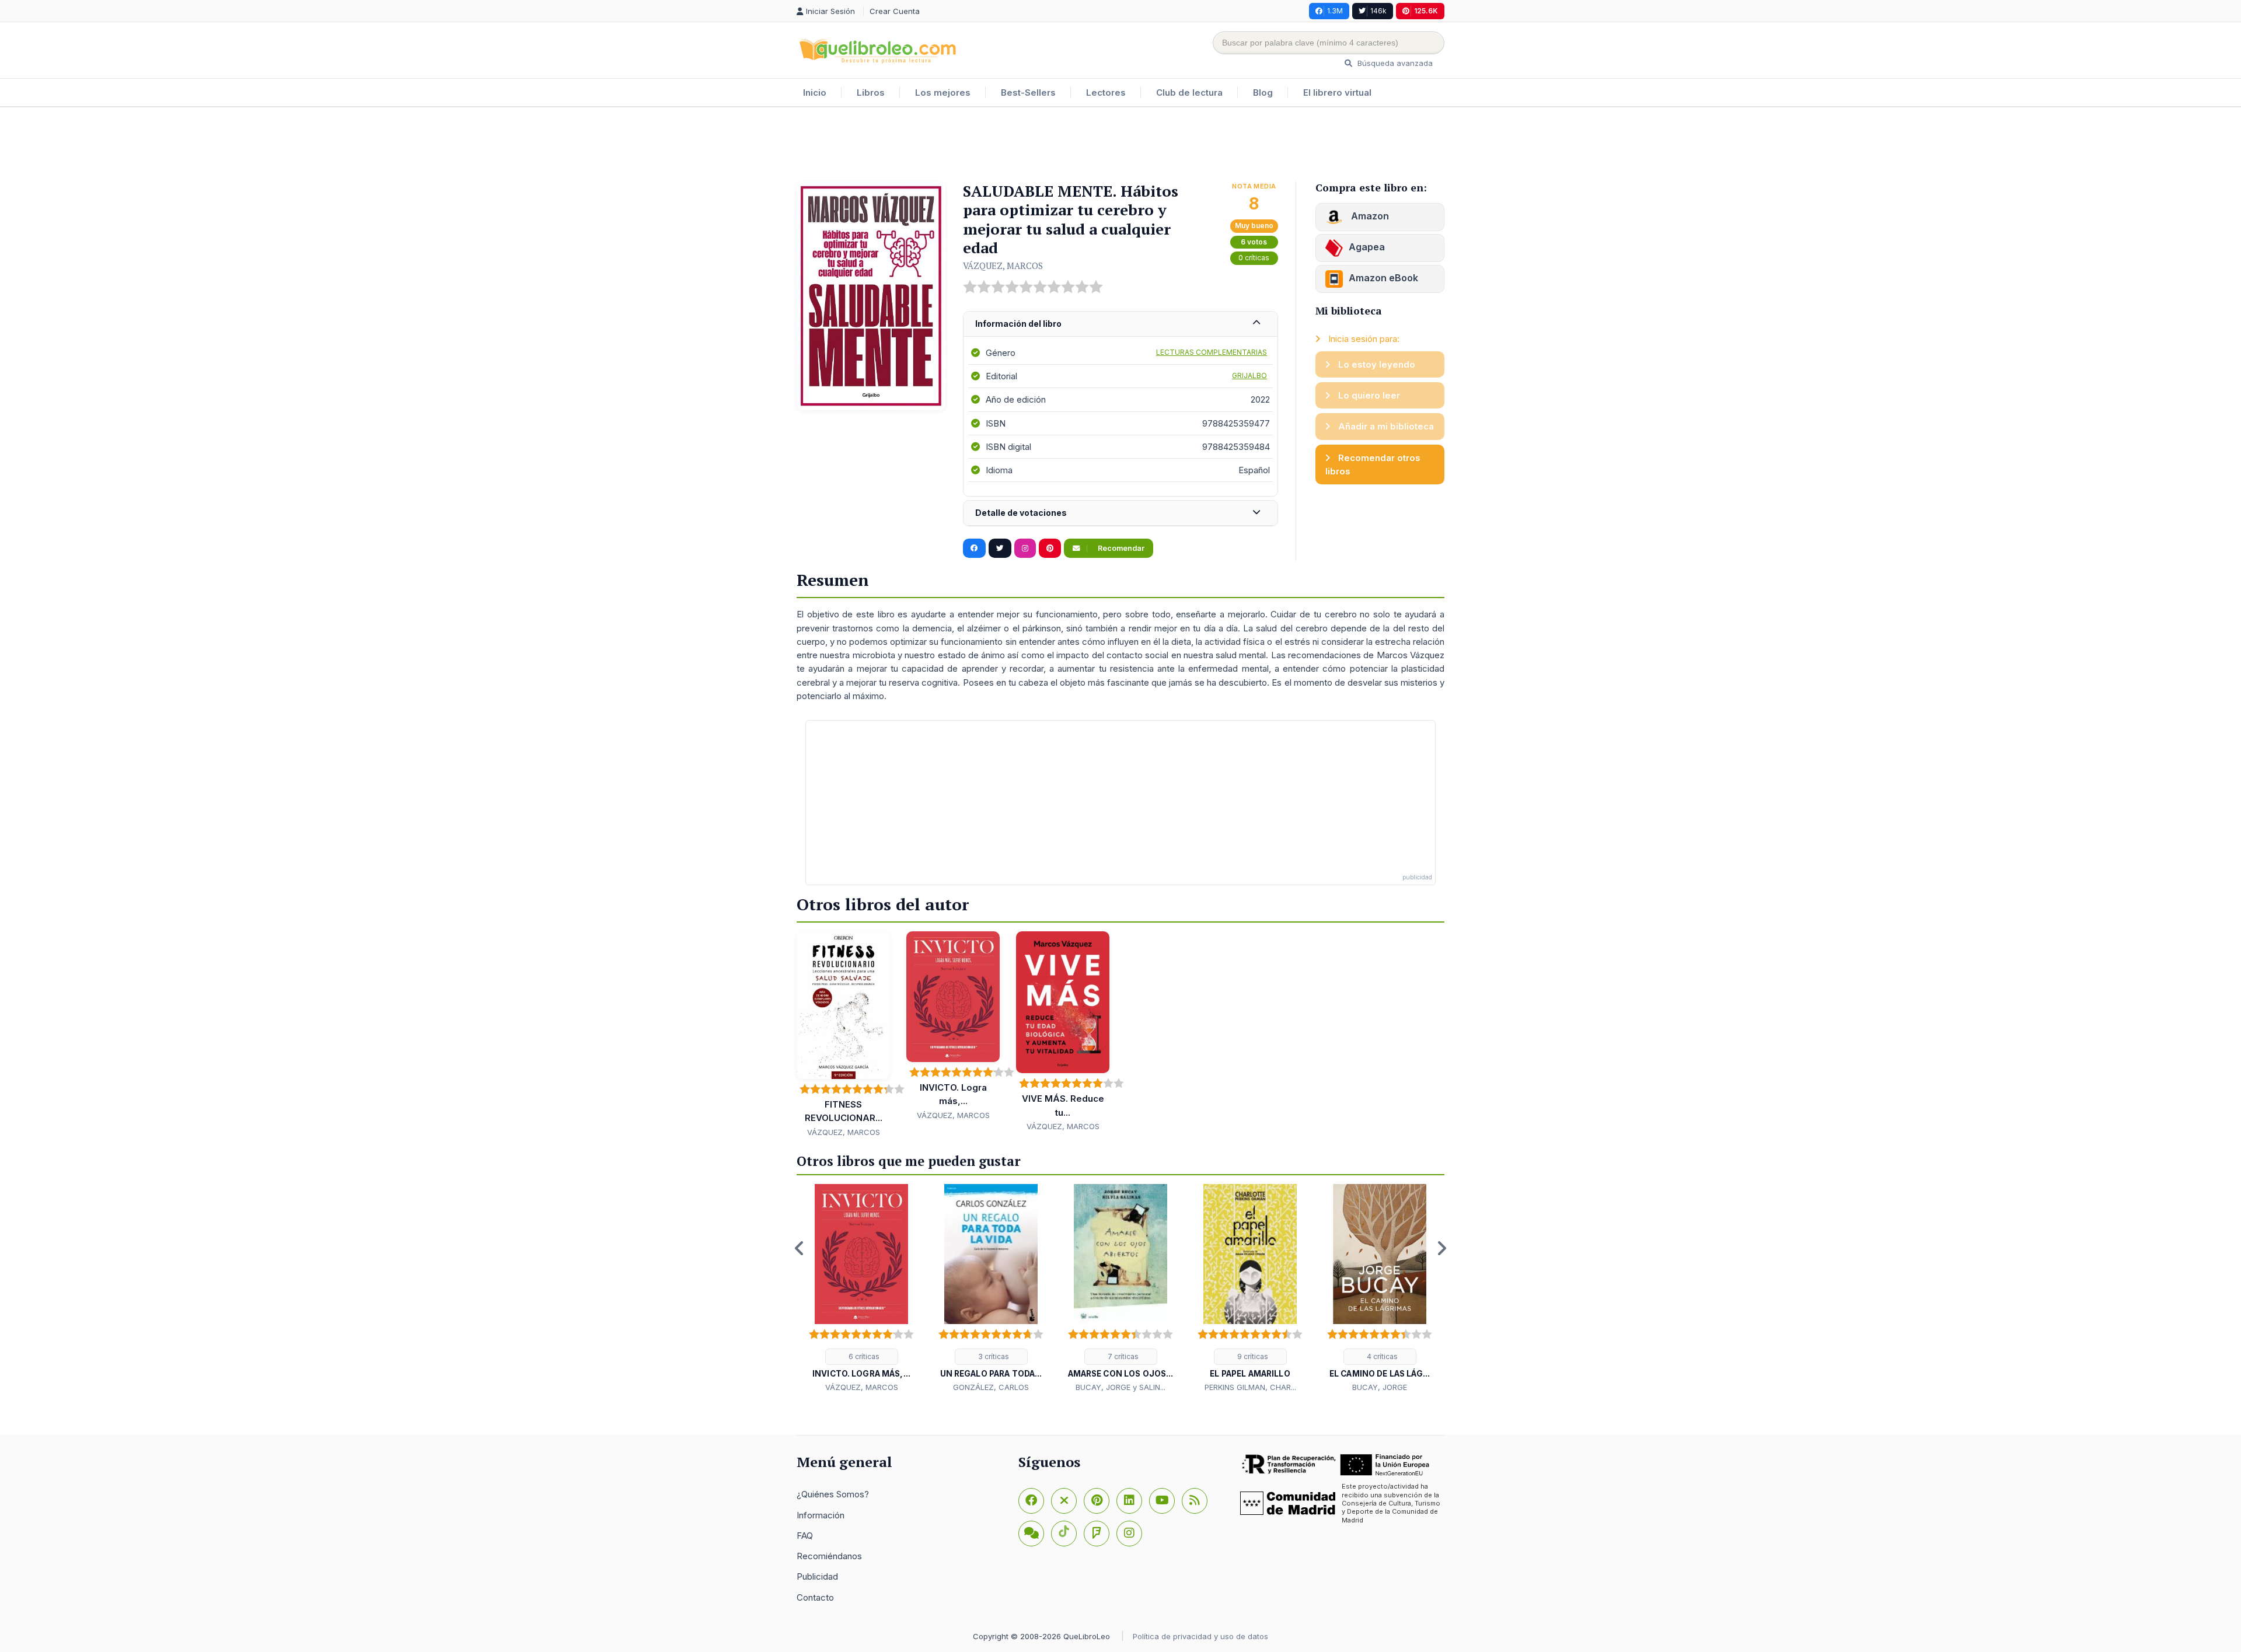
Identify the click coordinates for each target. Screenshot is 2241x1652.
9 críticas (1252, 1356)
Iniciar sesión (832, 11)
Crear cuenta (895, 11)
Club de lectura (1189, 92)
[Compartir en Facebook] (974, 549)
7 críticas (1122, 1356)
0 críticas (1254, 258)
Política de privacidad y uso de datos (1200, 1636)
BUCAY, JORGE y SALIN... (1120, 1387)
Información (821, 1515)
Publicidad (817, 1576)
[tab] (1120, 324)
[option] (861, 1289)
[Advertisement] (1120, 145)
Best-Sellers (1028, 92)
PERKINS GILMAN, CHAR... (1250, 1387)
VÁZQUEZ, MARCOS (1003, 266)
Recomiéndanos (829, 1556)
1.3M (1335, 11)
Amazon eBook (1383, 278)
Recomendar (1120, 548)
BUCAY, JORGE (1380, 1387)
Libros (871, 92)
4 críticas (1381, 1356)
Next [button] (1441, 1248)
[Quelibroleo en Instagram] (1025, 549)
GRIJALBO (1249, 376)
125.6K (1426, 11)
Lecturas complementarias (1212, 352)
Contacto (815, 1597)
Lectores (1106, 92)
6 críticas (863, 1356)
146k (1378, 11)
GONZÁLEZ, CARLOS (991, 1387)
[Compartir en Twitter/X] (1000, 549)
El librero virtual (1337, 92)
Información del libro (1018, 324)
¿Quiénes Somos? (833, 1494)
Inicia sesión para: (1363, 339)
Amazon (1369, 216)
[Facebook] (1031, 1501)
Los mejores (943, 92)
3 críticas (993, 1356)
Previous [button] (800, 1248)
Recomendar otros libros (1373, 464)
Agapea (1367, 247)
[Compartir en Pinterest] (1050, 549)
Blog (1263, 92)
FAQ (805, 1536)
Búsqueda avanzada (1394, 63)
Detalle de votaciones (1021, 513)
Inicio (815, 92)
